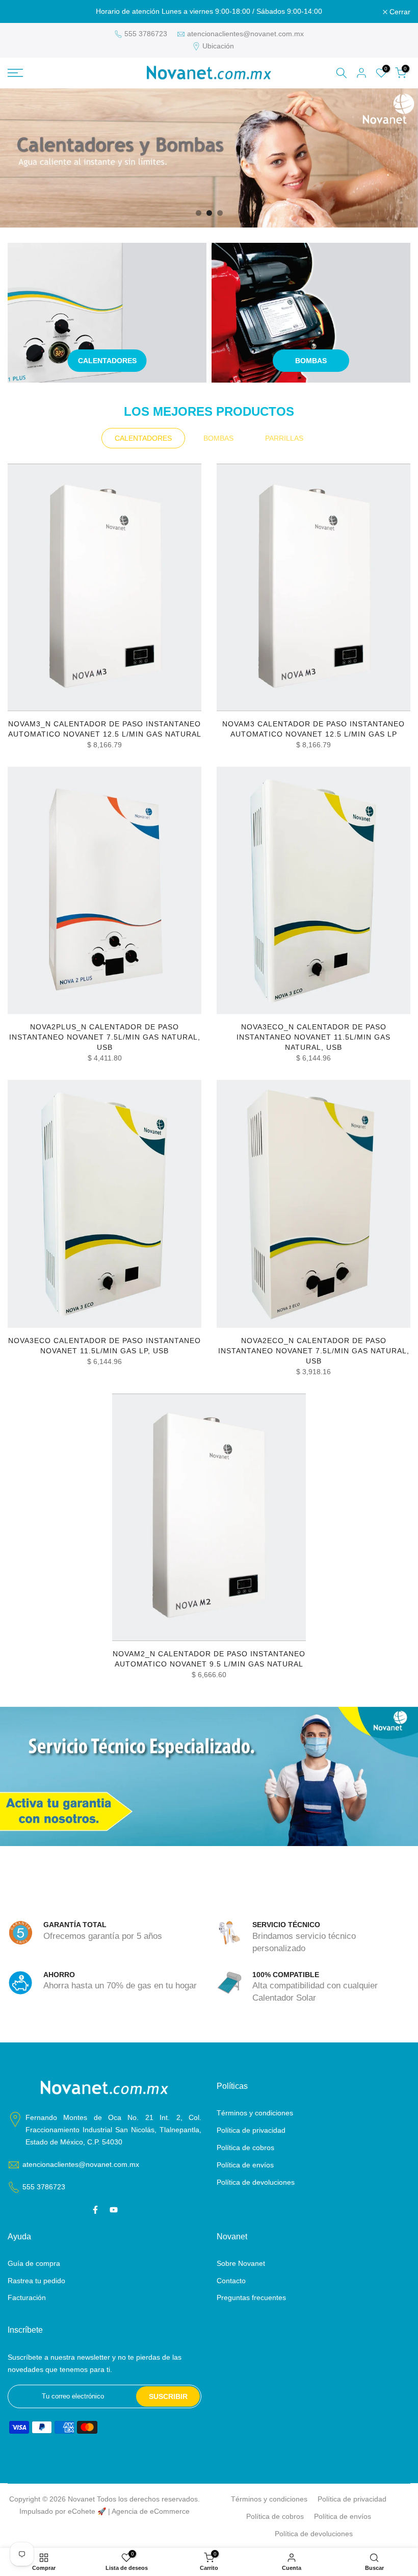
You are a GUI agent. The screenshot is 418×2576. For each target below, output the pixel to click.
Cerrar (24, 12)
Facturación (27, 2297)
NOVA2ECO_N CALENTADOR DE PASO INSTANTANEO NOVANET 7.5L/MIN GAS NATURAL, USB (314, 1351)
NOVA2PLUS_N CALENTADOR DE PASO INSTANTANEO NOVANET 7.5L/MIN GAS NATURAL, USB (105, 1037)
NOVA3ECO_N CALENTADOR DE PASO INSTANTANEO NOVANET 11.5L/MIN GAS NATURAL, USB (313, 1037)
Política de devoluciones (256, 2182)
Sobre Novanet (241, 2263)
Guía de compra (34, 2263)
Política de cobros (245, 2148)
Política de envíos (245, 2165)
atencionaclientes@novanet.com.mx (245, 34)
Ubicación (218, 46)
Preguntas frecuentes (251, 2297)
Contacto (231, 2281)
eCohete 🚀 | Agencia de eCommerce (129, 2511)
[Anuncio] (209, 12)
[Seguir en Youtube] (114, 2210)
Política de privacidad (251, 2130)
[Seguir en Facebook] (95, 2210)
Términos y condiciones (255, 2113)
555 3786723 (146, 34)
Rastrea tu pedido (36, 2281)
